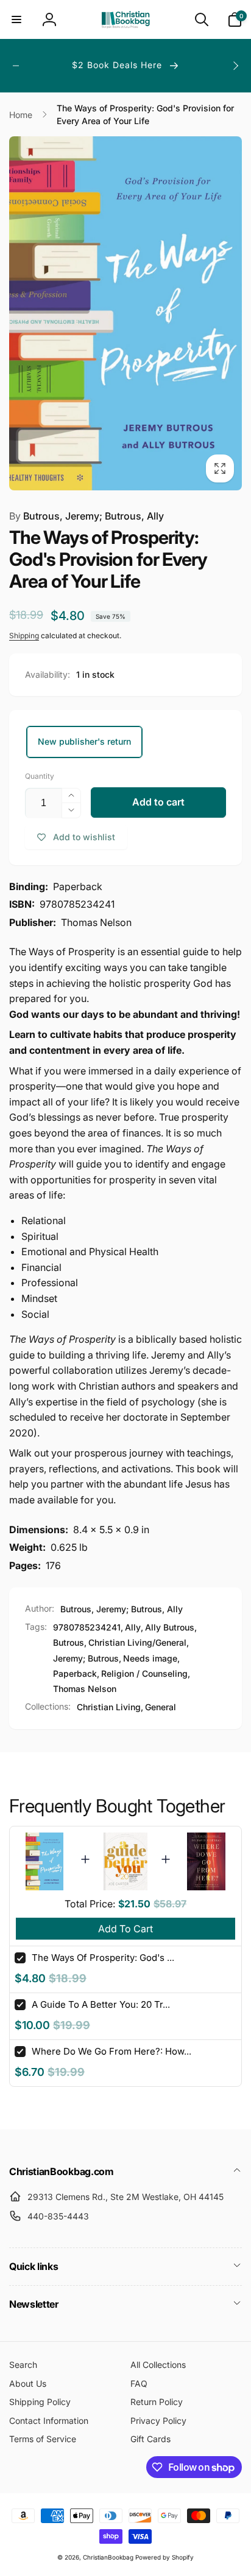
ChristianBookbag (108, 2557)
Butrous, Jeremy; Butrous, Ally (87, 516)
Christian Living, (110, 1707)
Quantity (40, 776)
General (161, 1707)
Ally (133, 1627)
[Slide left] (16, 66)
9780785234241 (87, 1627)
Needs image (150, 1658)
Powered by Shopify (164, 2557)
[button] (16, 19)
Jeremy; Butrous (86, 1658)
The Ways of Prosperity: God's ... (103, 1958)
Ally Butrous (170, 1627)
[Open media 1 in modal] (125, 313)
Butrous (69, 1642)
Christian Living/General (137, 1642)
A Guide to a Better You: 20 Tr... (101, 2004)
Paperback (75, 1673)
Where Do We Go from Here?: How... (111, 2051)
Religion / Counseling (144, 1673)
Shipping (24, 635)
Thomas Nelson (85, 1689)
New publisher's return (84, 741)
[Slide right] (235, 66)
